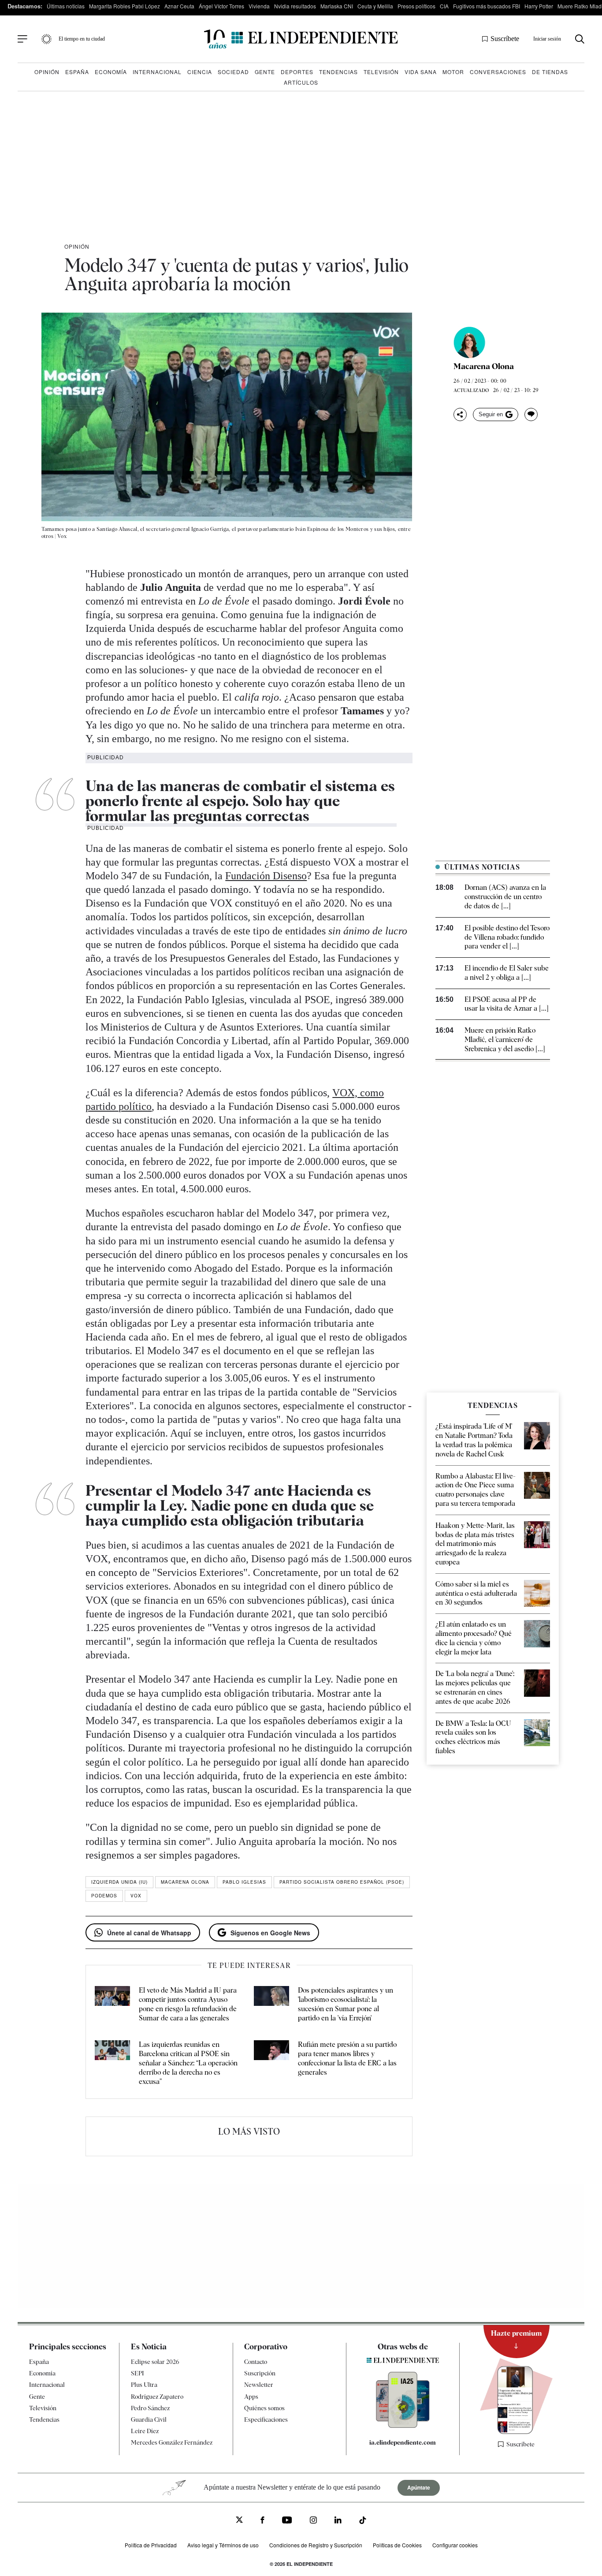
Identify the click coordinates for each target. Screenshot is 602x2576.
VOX (136, 1896)
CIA (444, 6)
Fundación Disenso (266, 876)
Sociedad (233, 72)
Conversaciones (498, 72)
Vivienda (259, 6)
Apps (251, 2397)
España (77, 72)
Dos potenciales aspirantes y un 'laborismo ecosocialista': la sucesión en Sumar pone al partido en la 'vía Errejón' (346, 2004)
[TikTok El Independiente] (363, 2522)
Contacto (256, 2362)
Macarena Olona (484, 366)
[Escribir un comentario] (531, 414)
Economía (111, 72)
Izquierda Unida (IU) (119, 1882)
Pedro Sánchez (150, 2408)
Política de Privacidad (151, 2545)
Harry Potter (539, 6)
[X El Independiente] (239, 2521)
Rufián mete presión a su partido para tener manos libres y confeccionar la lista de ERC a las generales (347, 2058)
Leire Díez (145, 2431)
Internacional (157, 72)
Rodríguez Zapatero (157, 2397)
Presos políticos (416, 6)
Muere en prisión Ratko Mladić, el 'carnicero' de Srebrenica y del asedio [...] (505, 1040)
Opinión (47, 72)
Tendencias (338, 72)
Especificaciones (266, 2419)
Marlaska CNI (337, 6)
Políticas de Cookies (397, 2545)
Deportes (297, 72)
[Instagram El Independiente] (313, 2521)
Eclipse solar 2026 (155, 2362)
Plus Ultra (144, 2385)
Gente (265, 72)
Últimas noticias (66, 6)
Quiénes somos (264, 2408)
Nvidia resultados (295, 6)
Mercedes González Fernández (172, 2443)
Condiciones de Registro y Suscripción (316, 2545)
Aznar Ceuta (179, 6)
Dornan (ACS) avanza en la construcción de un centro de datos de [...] (505, 897)
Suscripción (260, 2374)
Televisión (381, 72)
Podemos (104, 1896)
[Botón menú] (22, 39)
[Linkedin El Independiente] (338, 2521)
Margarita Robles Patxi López (124, 6)
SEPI (137, 2374)
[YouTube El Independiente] (287, 2521)
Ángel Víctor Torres (221, 6)
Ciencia (200, 72)
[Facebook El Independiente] (262, 2521)
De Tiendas (550, 72)
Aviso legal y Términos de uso (223, 2545)
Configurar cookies (455, 2545)
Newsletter (259, 2385)
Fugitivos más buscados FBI (487, 6)
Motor (453, 72)
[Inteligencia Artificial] (403, 2426)
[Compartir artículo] (460, 414)
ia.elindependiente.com (403, 2442)
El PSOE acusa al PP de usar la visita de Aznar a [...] (507, 1004)
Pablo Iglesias (244, 1882)
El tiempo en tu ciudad (82, 39)
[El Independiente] (301, 39)
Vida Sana (421, 72)
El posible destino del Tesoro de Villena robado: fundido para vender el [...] (507, 937)
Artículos (301, 82)
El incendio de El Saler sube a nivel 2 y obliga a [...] (507, 973)
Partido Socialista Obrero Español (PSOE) (342, 1882)
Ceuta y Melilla (375, 6)
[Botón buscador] (580, 39)
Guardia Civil (149, 2419)
